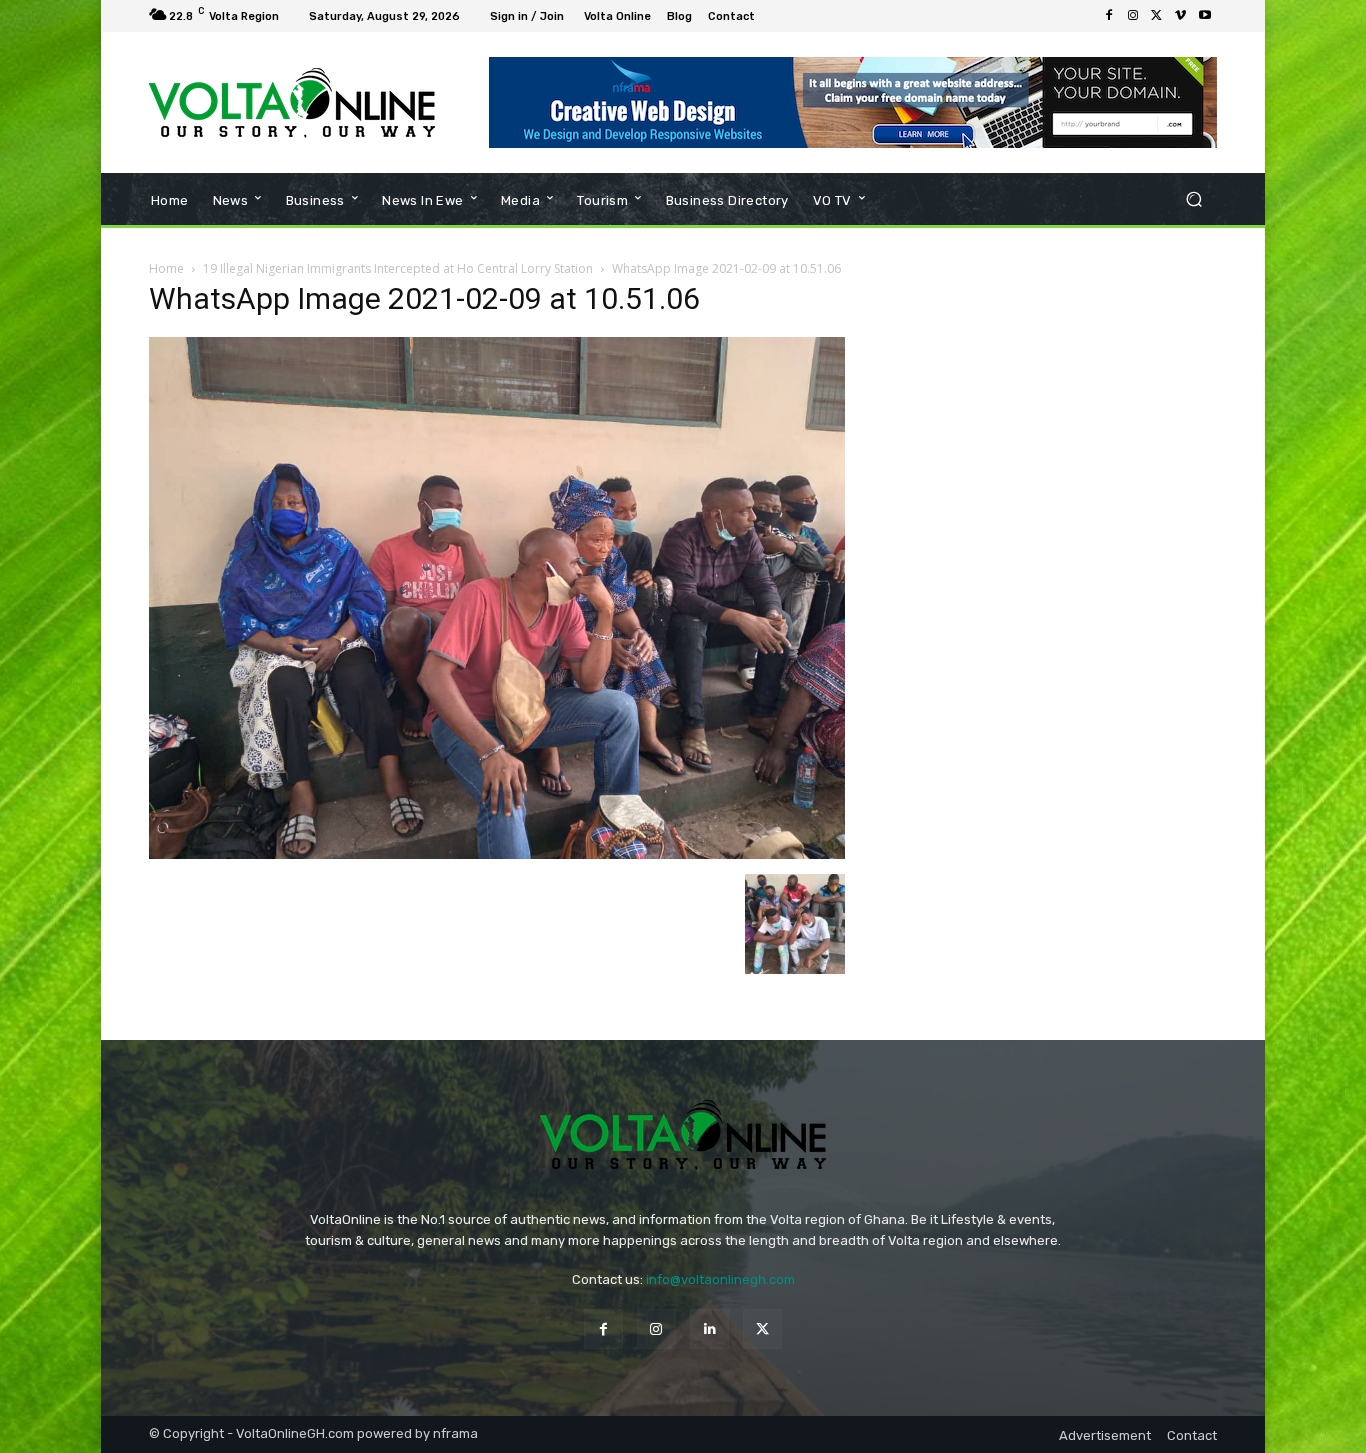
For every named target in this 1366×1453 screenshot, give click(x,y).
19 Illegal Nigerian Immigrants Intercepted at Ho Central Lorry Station (398, 268)
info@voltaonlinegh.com (720, 1279)
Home (166, 268)
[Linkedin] (709, 1328)
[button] (1193, 199)
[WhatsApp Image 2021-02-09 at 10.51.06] (497, 853)
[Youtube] (1205, 16)
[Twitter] (1157, 16)
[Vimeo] (1181, 16)
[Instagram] (1133, 16)
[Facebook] (1109, 16)
